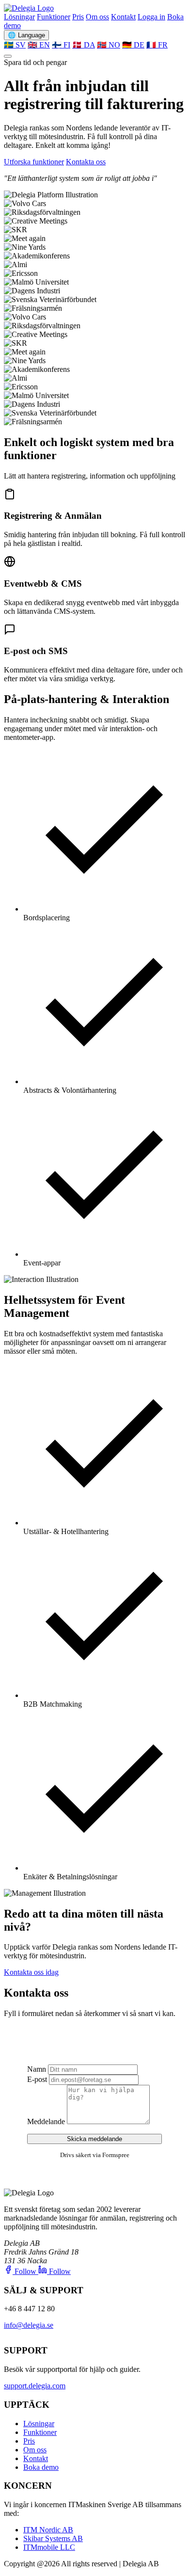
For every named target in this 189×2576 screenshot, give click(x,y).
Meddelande (46, 2121)
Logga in (151, 17)
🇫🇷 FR (157, 45)
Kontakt (123, 17)
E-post (37, 2079)
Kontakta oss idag (31, 1972)
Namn (37, 2069)
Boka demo (41, 2467)
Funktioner (54, 17)
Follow (25, 2271)
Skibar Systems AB (53, 2538)
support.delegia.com (35, 2386)
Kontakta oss (86, 162)
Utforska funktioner (34, 162)
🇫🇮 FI (61, 45)
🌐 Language (26, 35)
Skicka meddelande (94, 2139)
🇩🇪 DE (133, 45)
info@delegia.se (29, 2325)
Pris (78, 17)
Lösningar (19, 17)
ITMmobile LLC (49, 2547)
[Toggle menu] (8, 56)
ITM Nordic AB (48, 2530)
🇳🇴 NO (109, 45)
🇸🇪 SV (15, 45)
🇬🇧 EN (39, 45)
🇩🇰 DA (84, 45)
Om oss (97, 17)
